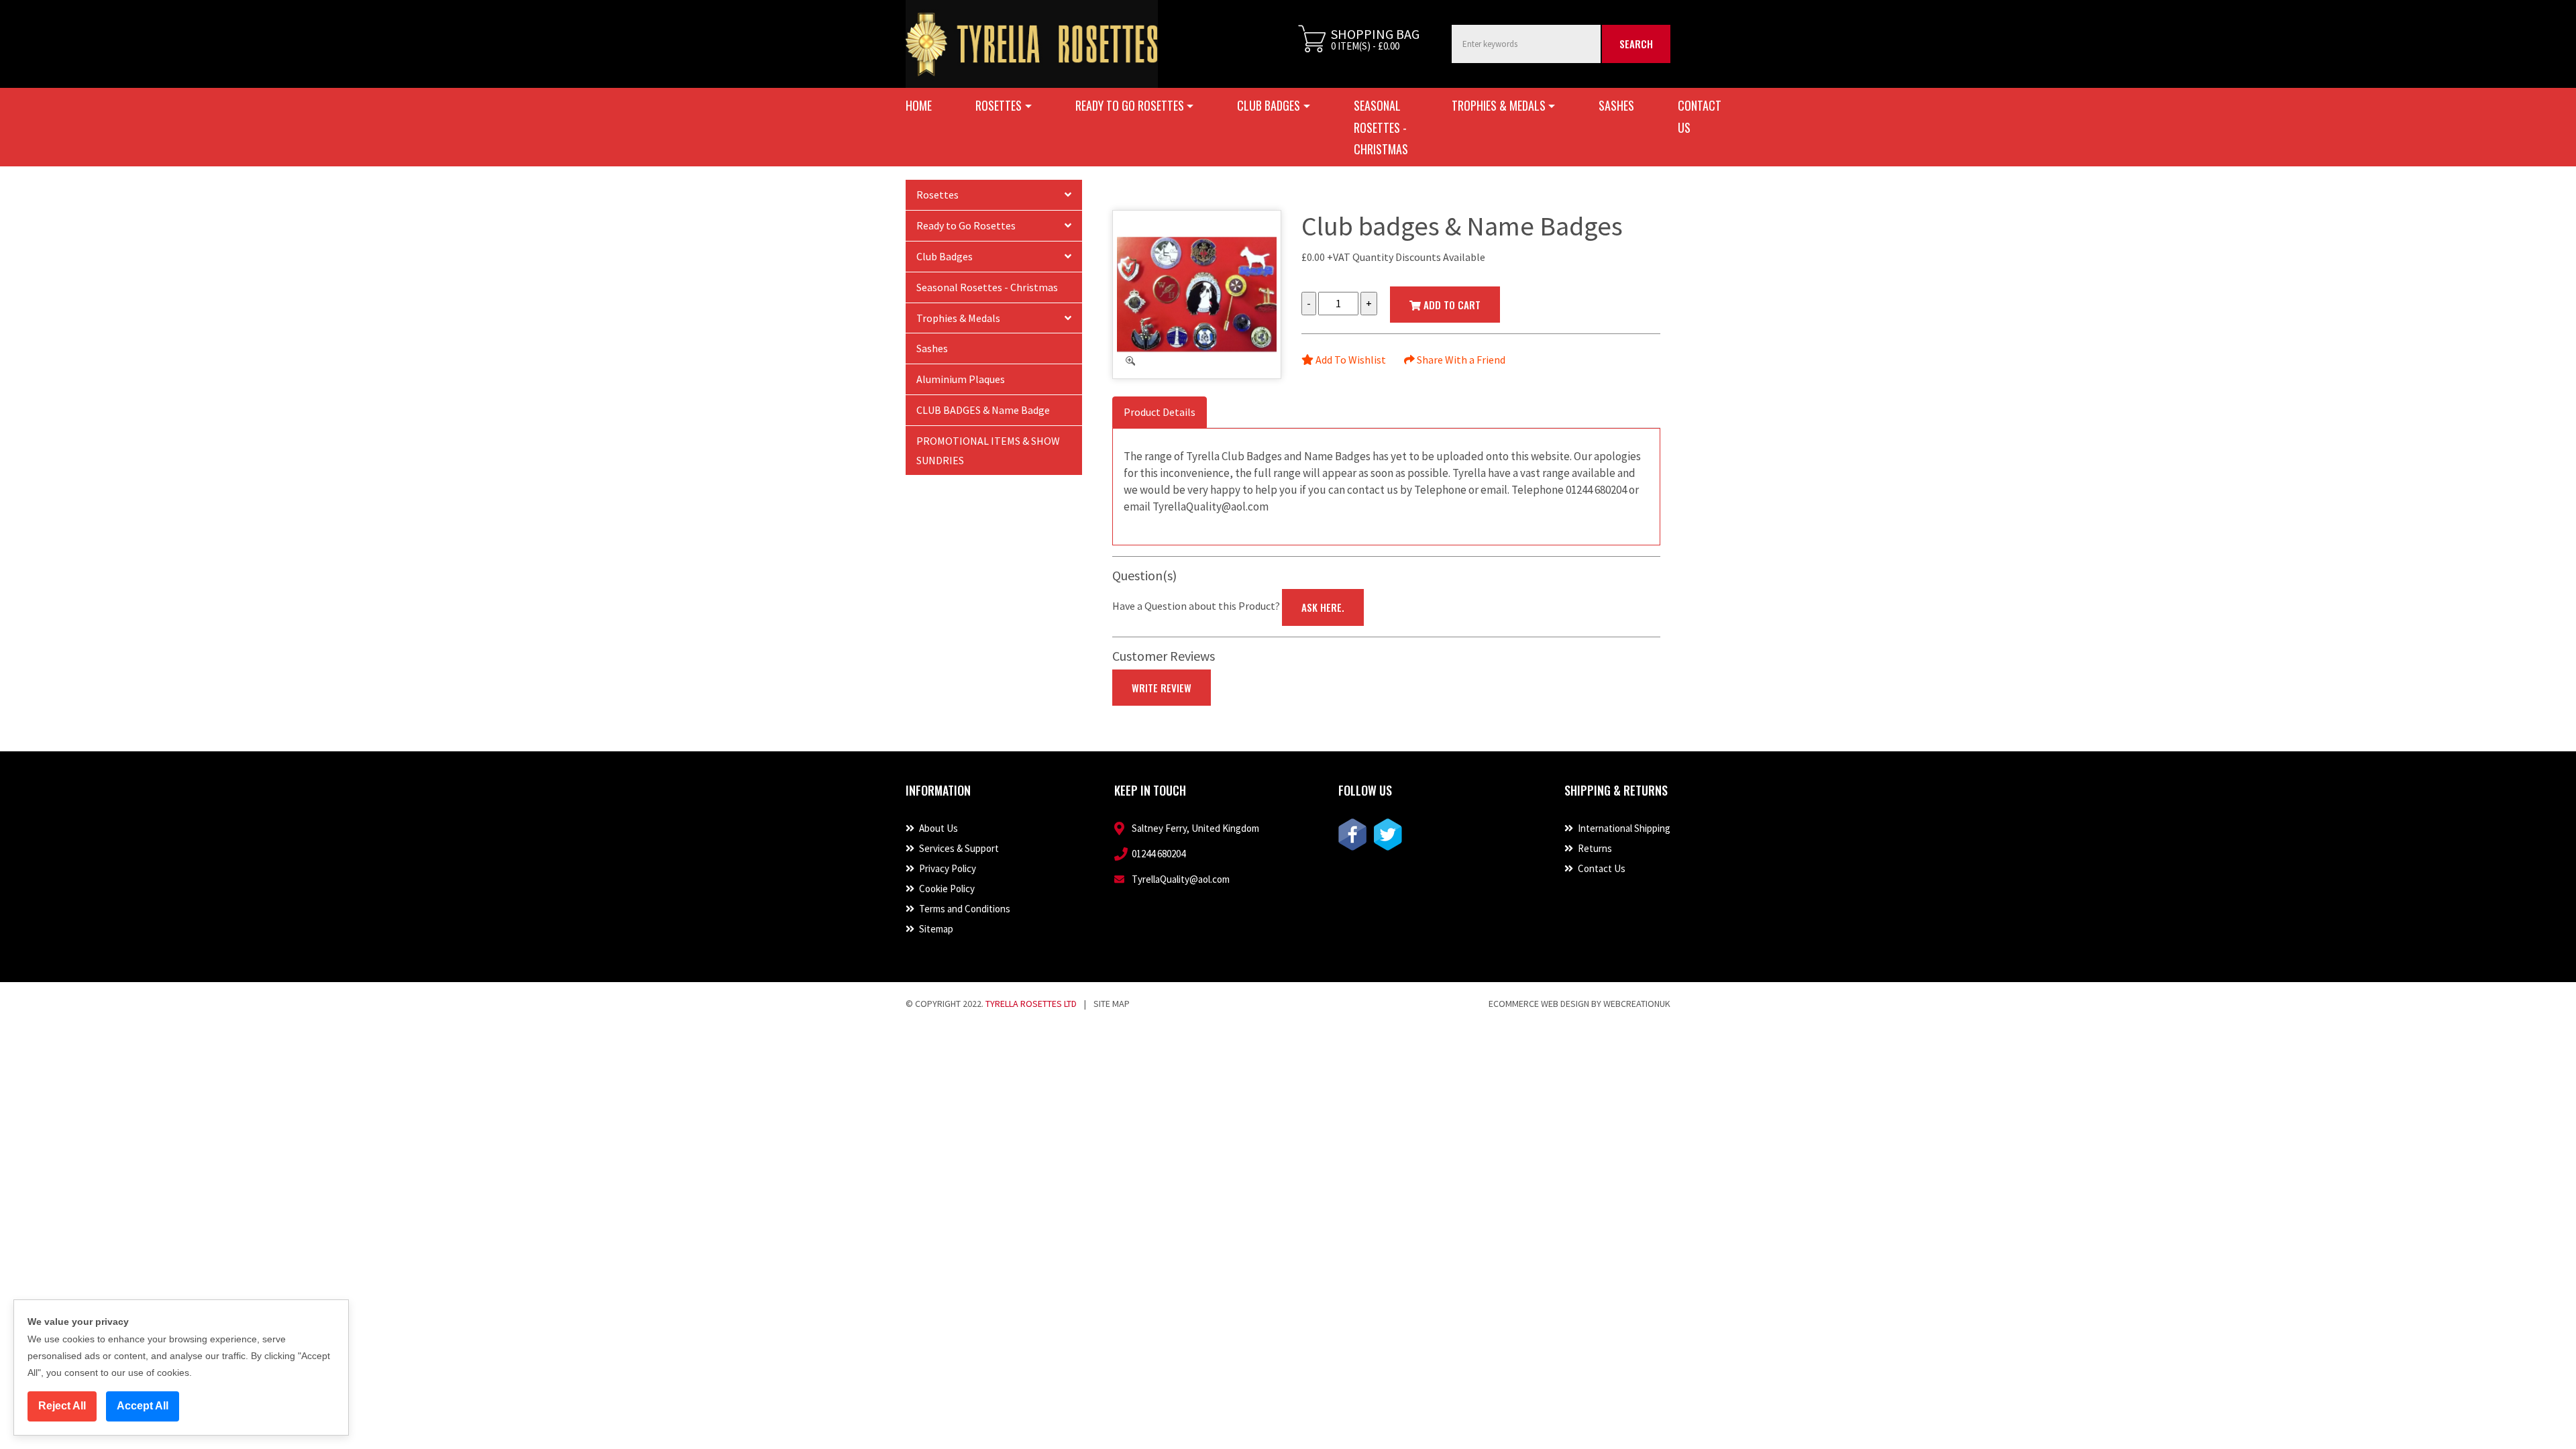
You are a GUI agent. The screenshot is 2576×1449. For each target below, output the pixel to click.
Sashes (1616, 105)
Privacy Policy (947, 868)
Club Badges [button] (1269, 105)
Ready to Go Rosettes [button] (1130, 105)
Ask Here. (1323, 607)
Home (919, 105)
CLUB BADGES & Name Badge (983, 410)
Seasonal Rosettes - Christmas (1381, 127)
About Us (937, 828)
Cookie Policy (946, 889)
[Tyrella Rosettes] (1032, 44)
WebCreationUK (1637, 1004)
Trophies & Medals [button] (1499, 105)
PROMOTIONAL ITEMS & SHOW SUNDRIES (988, 450)
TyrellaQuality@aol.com (1181, 879)
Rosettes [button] (999, 105)
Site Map (1112, 1004)
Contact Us (1700, 116)
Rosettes (937, 195)
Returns (1594, 848)
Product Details (1160, 412)
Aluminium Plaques (961, 379)
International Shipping (1623, 828)
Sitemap (935, 929)
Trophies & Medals (958, 318)
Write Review (1162, 688)
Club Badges (945, 256)
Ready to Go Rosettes (966, 225)
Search (1636, 44)
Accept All (143, 1406)
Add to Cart (1451, 305)
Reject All (62, 1406)
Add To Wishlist (1350, 360)
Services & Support (958, 848)
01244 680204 (1159, 854)
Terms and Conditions (964, 909)
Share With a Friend (1460, 360)
